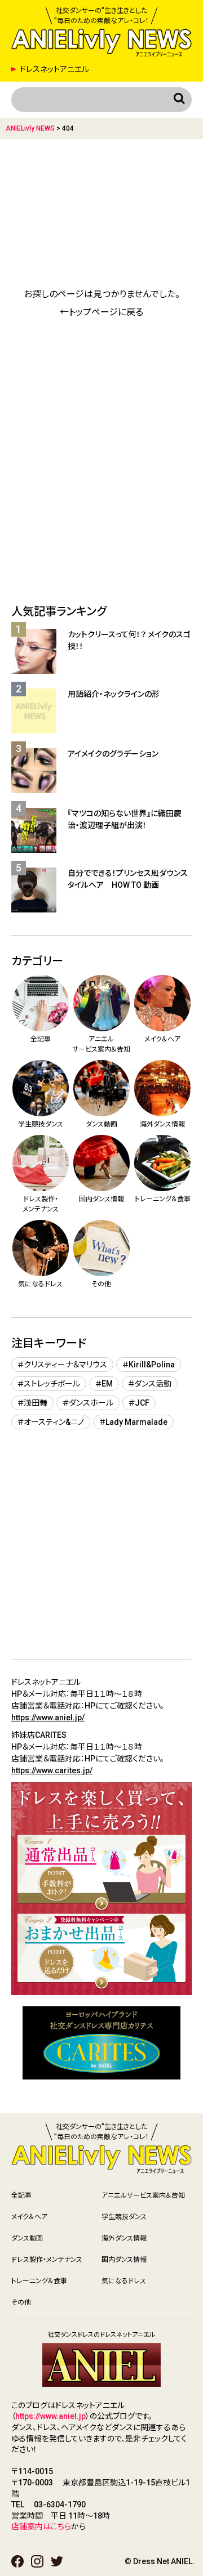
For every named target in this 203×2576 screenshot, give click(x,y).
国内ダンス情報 (124, 2260)
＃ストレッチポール (49, 1384)
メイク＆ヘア (29, 2217)
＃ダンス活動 (150, 1384)
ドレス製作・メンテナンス (47, 2260)
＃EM (104, 1384)
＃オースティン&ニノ (51, 1422)
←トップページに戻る (101, 312)
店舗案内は (31, 2526)
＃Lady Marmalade (133, 1422)
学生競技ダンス (124, 2217)
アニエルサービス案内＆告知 (143, 2195)
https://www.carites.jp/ (52, 1770)
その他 (21, 2302)
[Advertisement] (101, 190)
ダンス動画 (27, 2238)
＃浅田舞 (32, 1403)
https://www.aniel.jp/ (48, 1718)
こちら (61, 2526)
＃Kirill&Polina (149, 1365)
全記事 (21, 2195)
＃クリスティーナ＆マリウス (62, 1365)
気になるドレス (124, 2281)
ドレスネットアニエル (54, 69)
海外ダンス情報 (124, 2238)
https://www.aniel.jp (50, 2416)
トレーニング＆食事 (39, 2281)
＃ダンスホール (88, 1403)
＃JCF (139, 1403)
